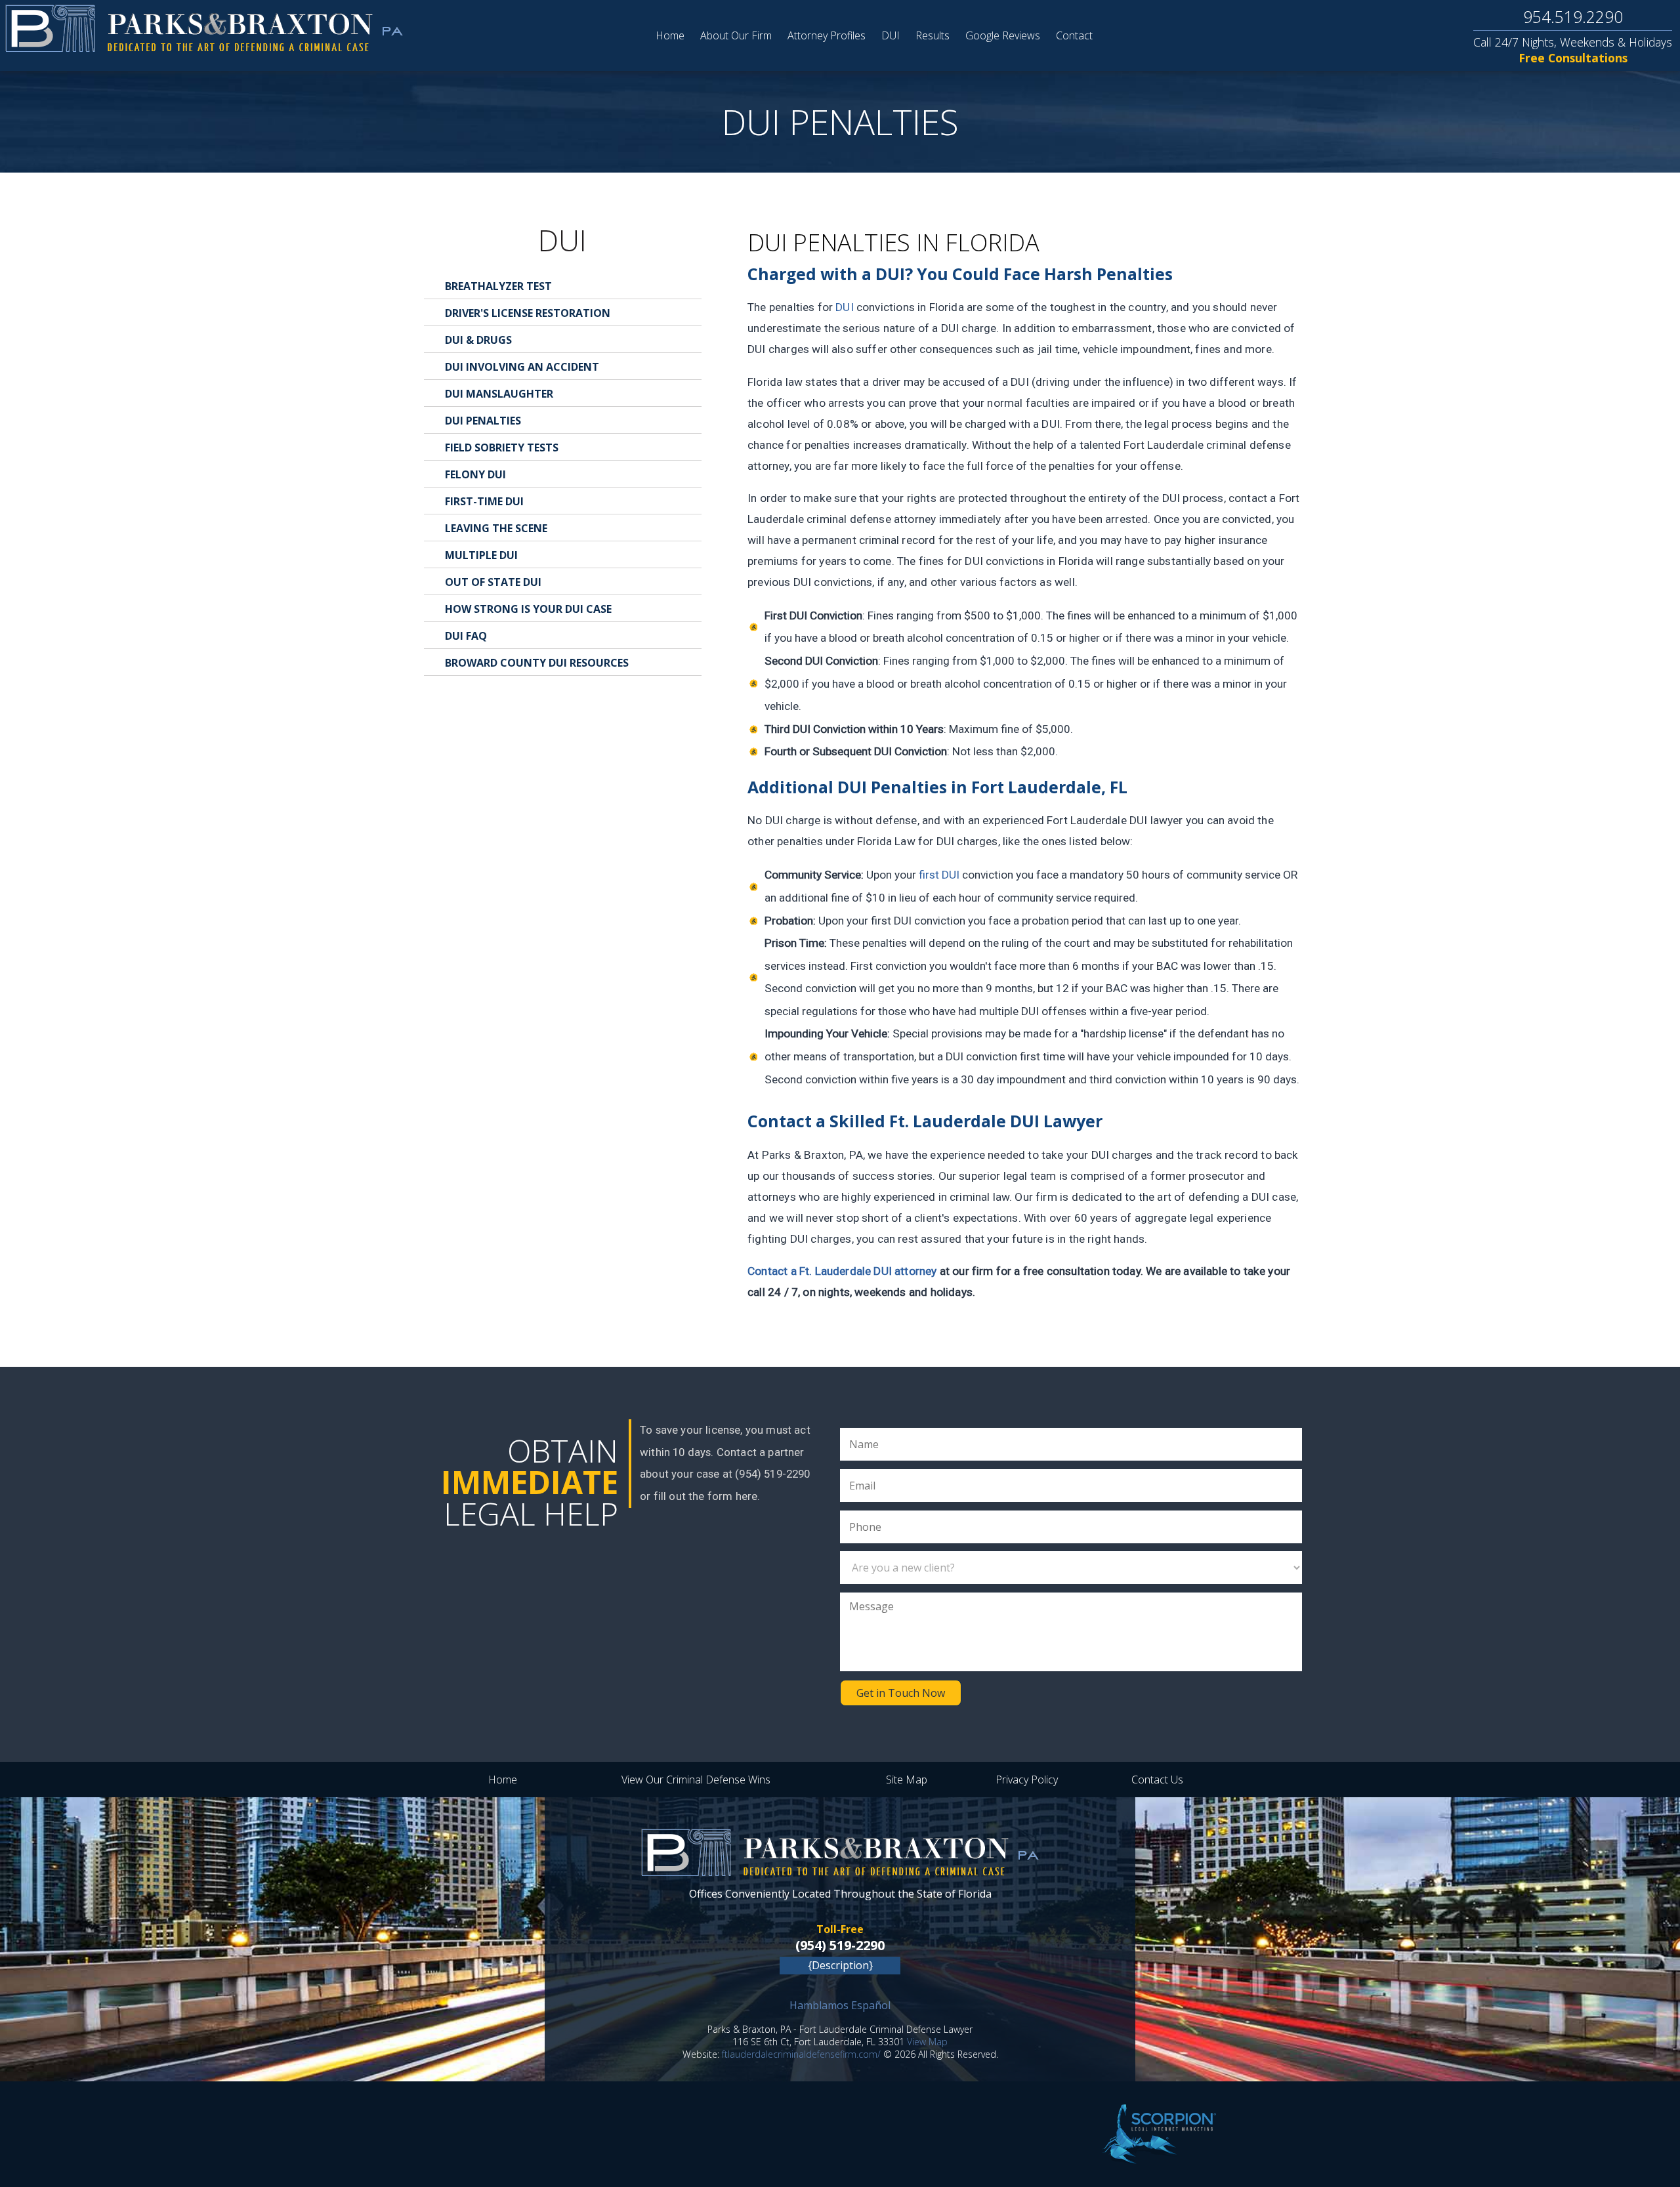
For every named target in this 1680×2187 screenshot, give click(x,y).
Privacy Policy (1027, 1780)
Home (670, 35)
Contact (1074, 35)
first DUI (939, 875)
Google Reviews (1003, 35)
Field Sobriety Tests (502, 448)
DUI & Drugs (478, 340)
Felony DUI (475, 474)
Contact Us (1157, 1780)
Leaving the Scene (496, 528)
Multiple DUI (481, 555)
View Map (927, 2042)
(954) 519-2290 (840, 1945)
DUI (891, 35)
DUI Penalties (483, 421)
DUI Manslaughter (499, 394)
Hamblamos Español (840, 2005)
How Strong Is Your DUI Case (528, 609)
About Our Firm (736, 35)
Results (933, 35)
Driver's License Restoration (528, 313)
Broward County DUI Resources (537, 663)
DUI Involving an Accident (522, 367)
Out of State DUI (493, 582)
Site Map (907, 1780)
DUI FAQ (466, 636)
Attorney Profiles (827, 35)
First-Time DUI (484, 501)
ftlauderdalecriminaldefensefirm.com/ (801, 2054)
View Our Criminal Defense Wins (696, 1780)
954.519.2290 (1573, 16)
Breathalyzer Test (498, 286)
